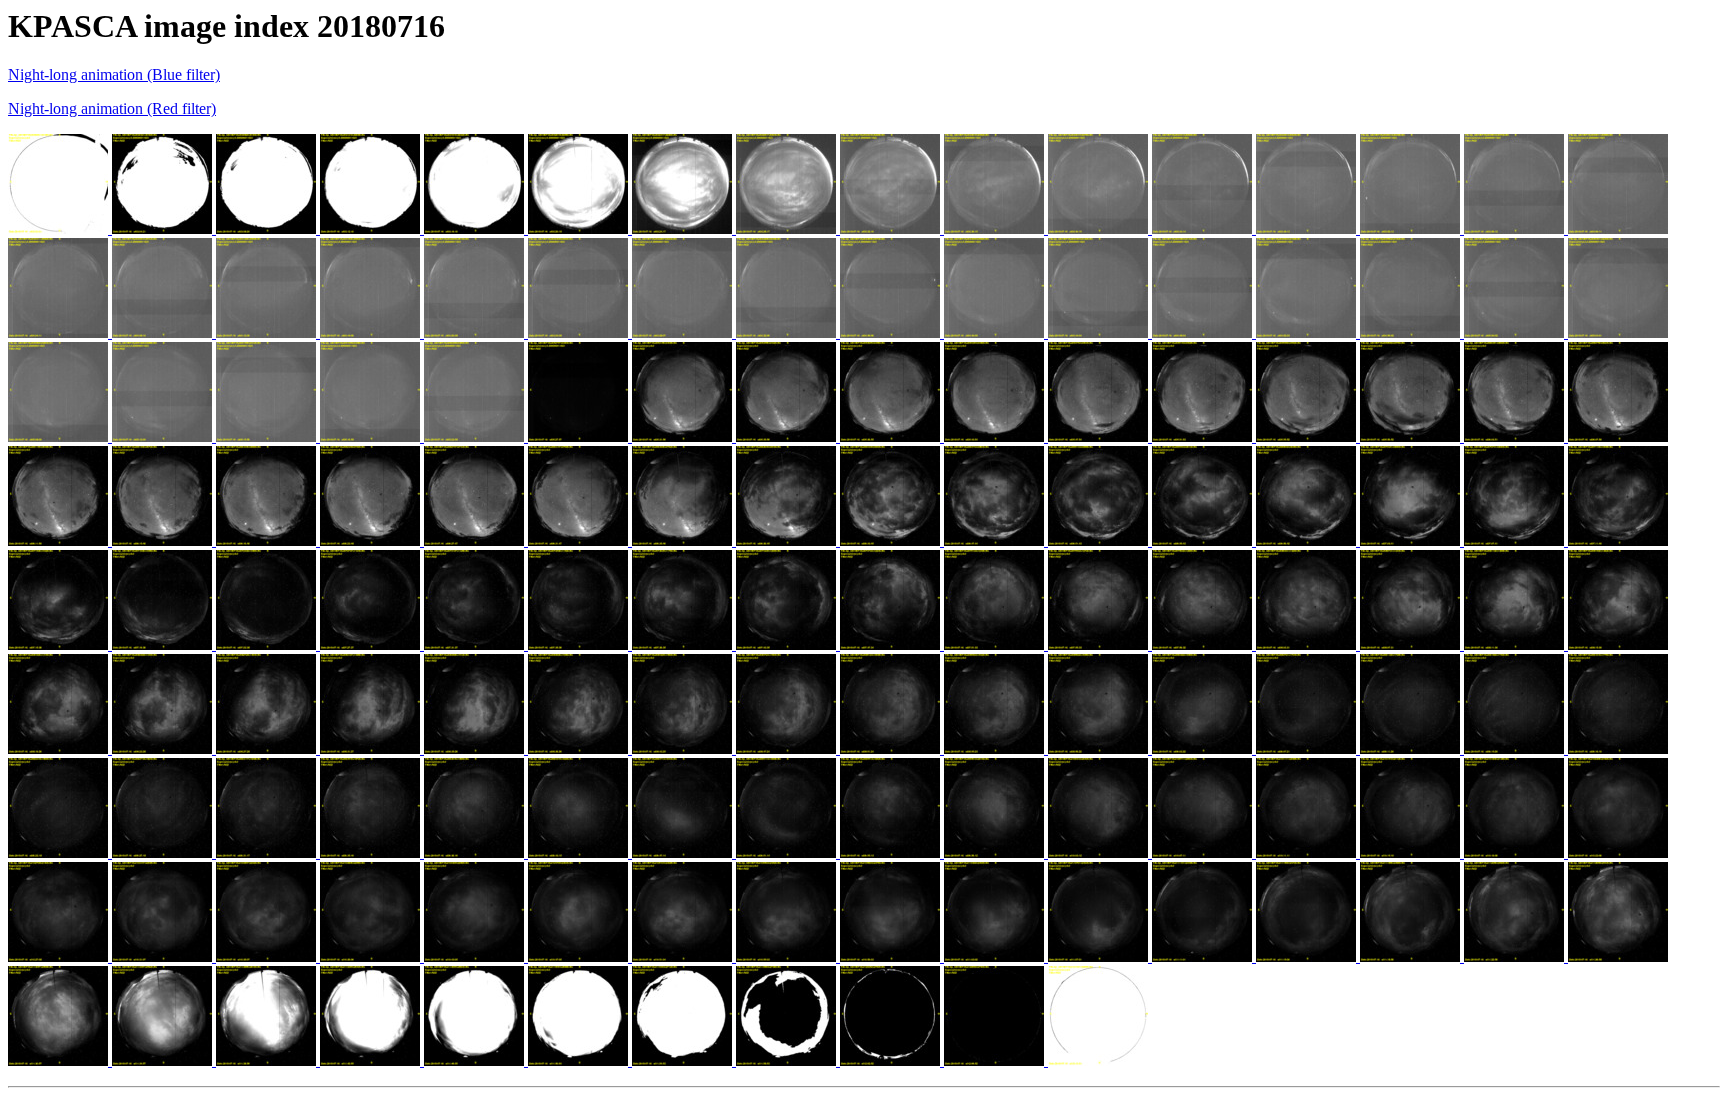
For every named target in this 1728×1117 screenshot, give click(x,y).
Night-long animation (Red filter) (112, 108)
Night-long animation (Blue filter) (114, 74)
